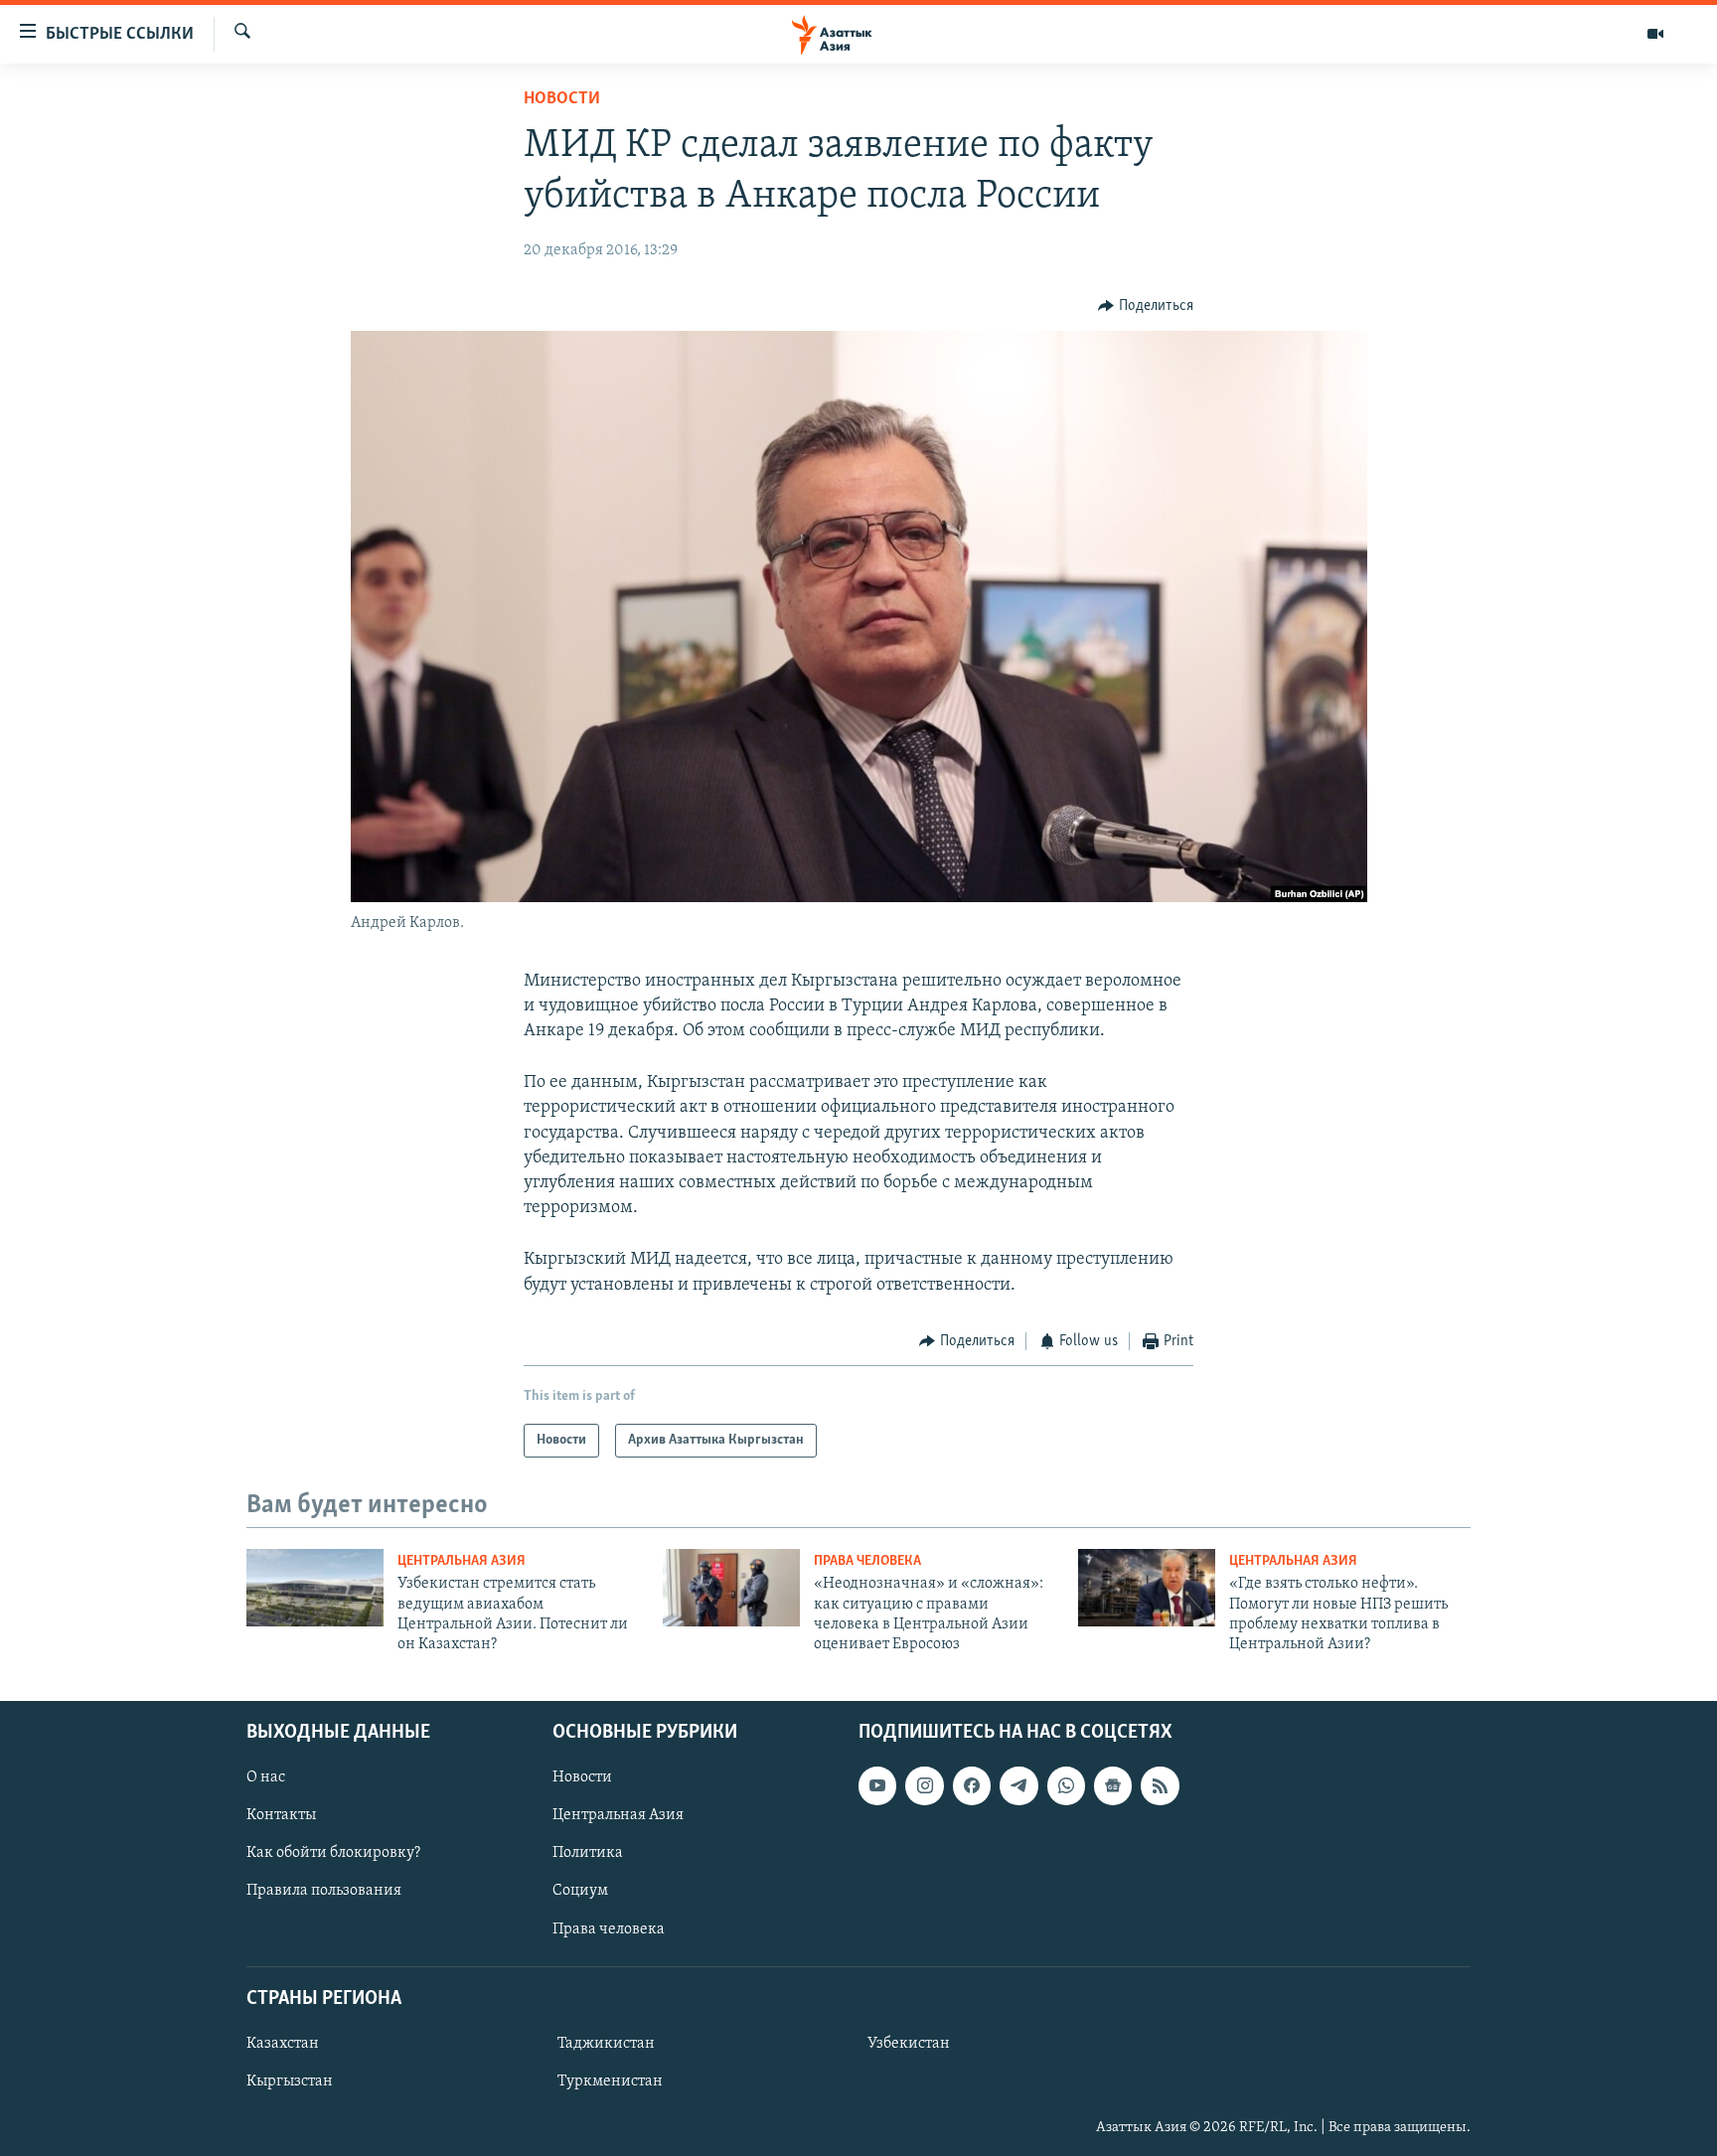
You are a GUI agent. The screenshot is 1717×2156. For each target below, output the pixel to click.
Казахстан (283, 2044)
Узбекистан (909, 2044)
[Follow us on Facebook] (972, 1785)
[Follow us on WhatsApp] (1066, 1785)
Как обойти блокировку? (333, 1853)
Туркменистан (610, 2081)
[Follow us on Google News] (1113, 1785)
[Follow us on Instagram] (924, 1785)
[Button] (1146, 306)
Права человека (867, 1561)
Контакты (281, 1815)
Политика (588, 1853)
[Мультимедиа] (1655, 34)
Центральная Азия (462, 1561)
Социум (580, 1891)
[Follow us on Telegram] (1018, 1785)
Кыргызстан (290, 2081)
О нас (266, 1777)
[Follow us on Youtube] (877, 1785)
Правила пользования (324, 1891)
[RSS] (1160, 1785)
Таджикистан (606, 2044)
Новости (562, 99)
